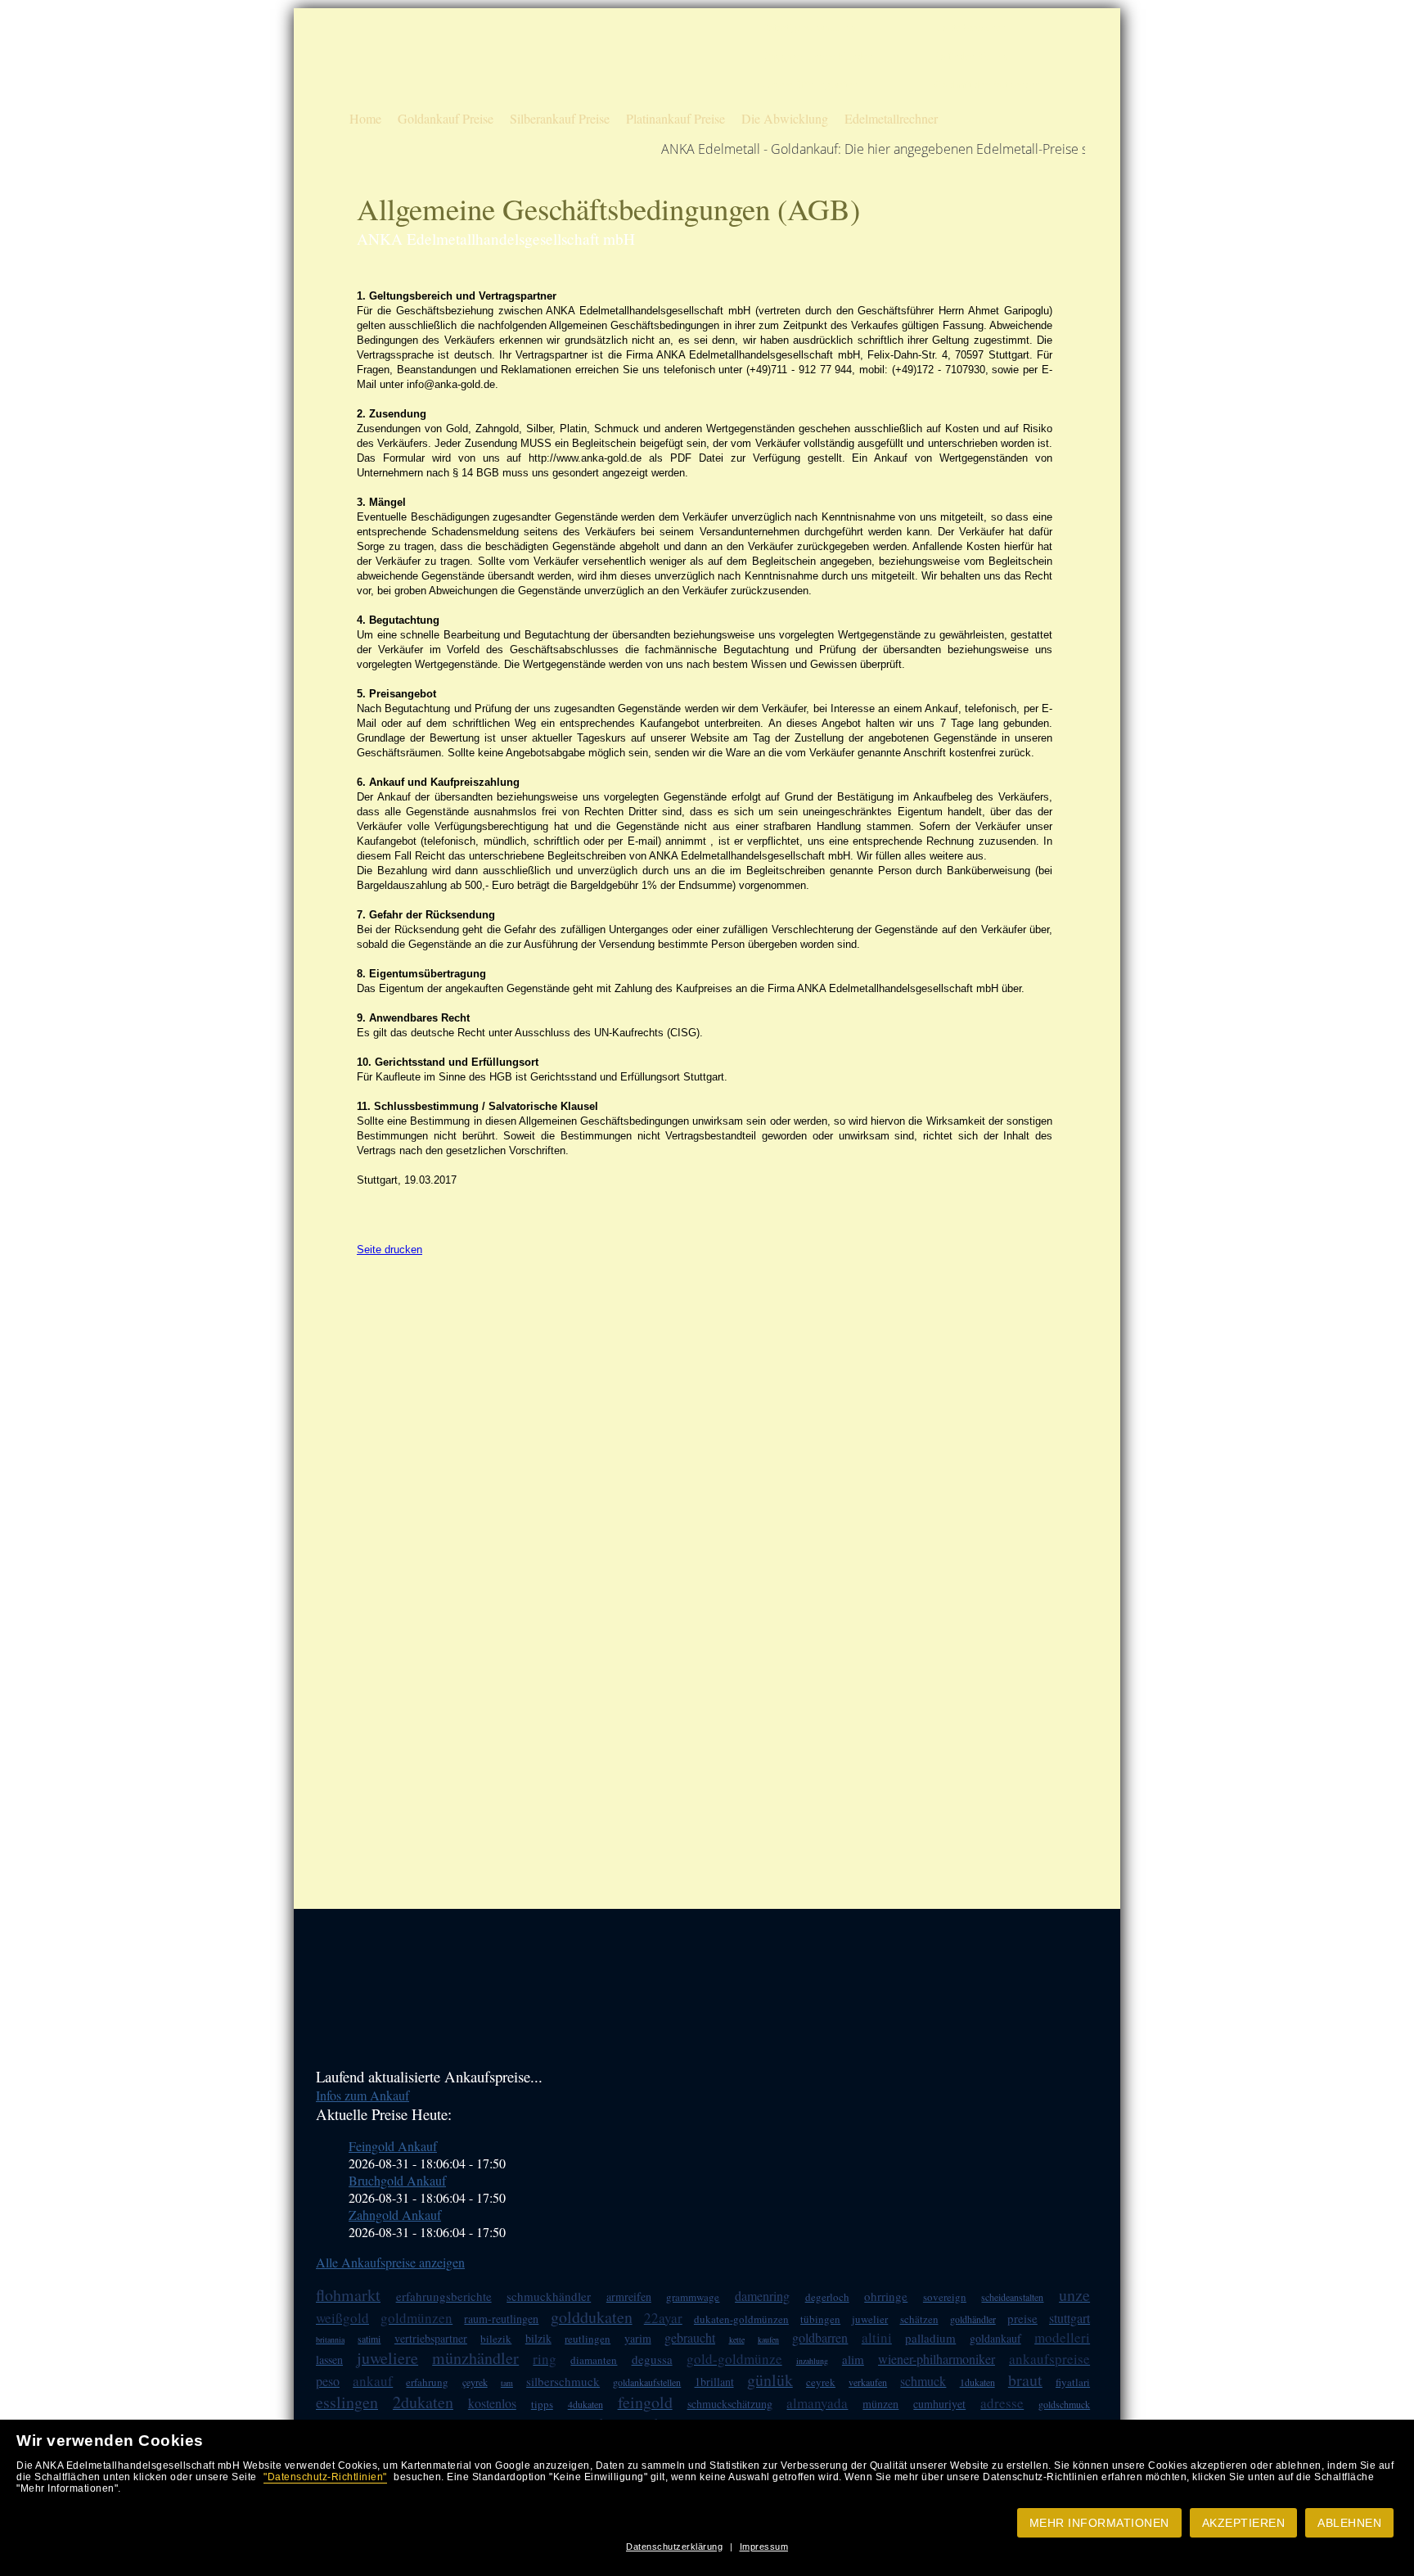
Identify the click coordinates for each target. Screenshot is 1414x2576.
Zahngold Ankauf (395, 2215)
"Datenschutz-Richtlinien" (325, 2477)
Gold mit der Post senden (987, 85)
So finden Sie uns (971, 56)
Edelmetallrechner (891, 118)
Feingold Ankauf (393, 2146)
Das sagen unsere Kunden (817, 56)
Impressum (764, 2547)
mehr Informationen (1099, 2523)
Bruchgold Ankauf (397, 2180)
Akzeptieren (1244, 2523)
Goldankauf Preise (446, 118)
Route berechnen (970, 27)
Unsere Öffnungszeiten (810, 85)
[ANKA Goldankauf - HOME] (393, 95)
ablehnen (1349, 2523)
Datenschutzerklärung (674, 2547)
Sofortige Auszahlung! (810, 27)
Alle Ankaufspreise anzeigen (390, 2262)
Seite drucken (390, 1250)
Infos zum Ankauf (363, 2095)
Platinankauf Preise (675, 118)
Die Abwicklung (785, 118)
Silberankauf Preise (560, 118)
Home (365, 118)
